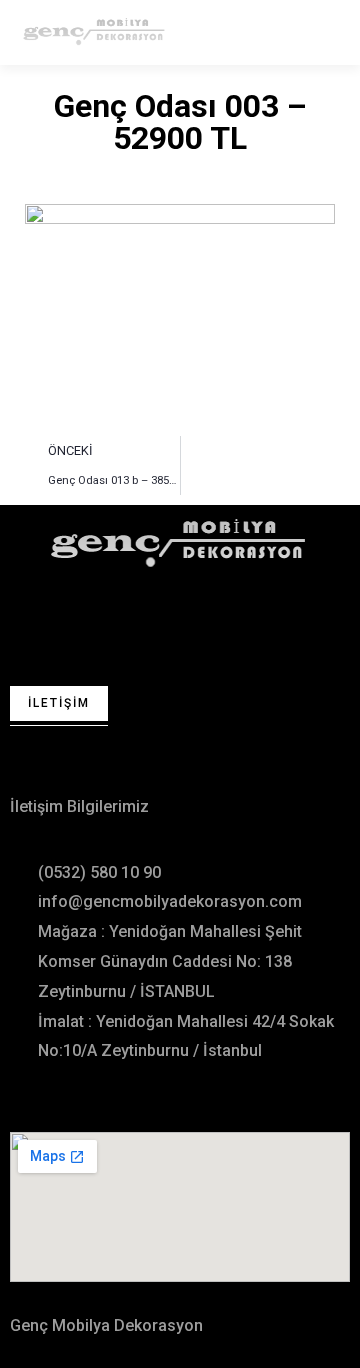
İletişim (59, 703)
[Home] (180, 542)
